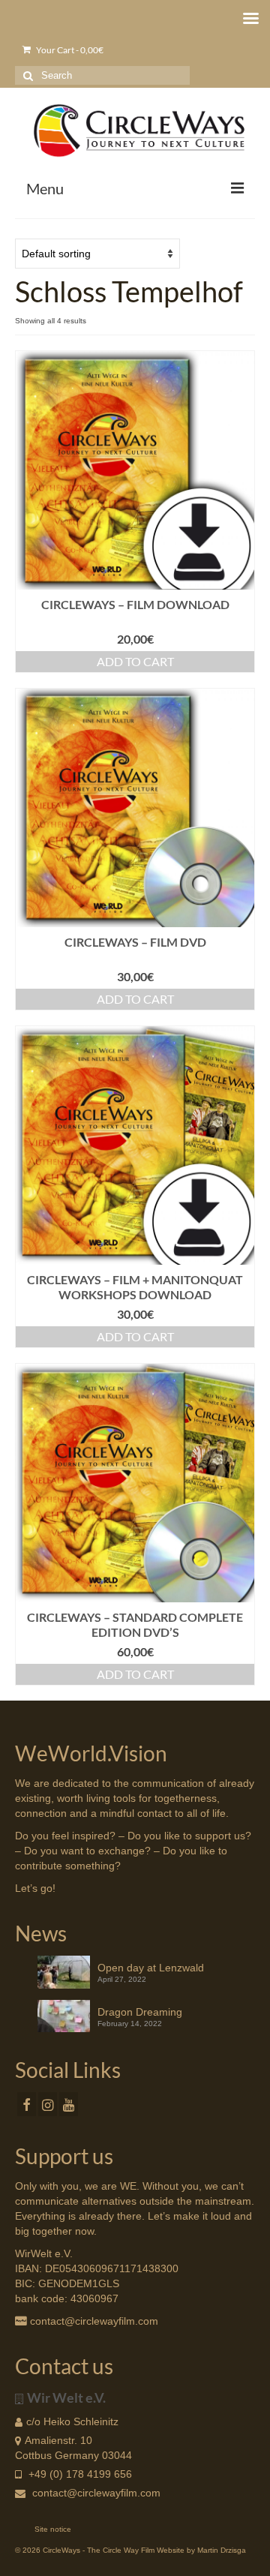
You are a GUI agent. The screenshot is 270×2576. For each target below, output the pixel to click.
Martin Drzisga (222, 2550)
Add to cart (135, 661)
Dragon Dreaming (140, 2012)
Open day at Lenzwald (151, 1968)
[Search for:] (102, 75)
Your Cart (69, 50)
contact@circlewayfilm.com (96, 2493)
